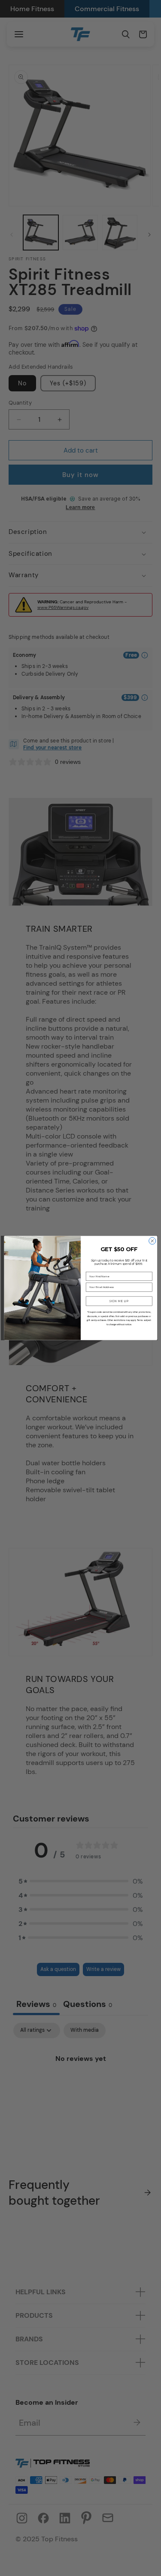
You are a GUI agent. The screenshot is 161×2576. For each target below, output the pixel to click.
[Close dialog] (152, 1241)
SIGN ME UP (119, 1301)
